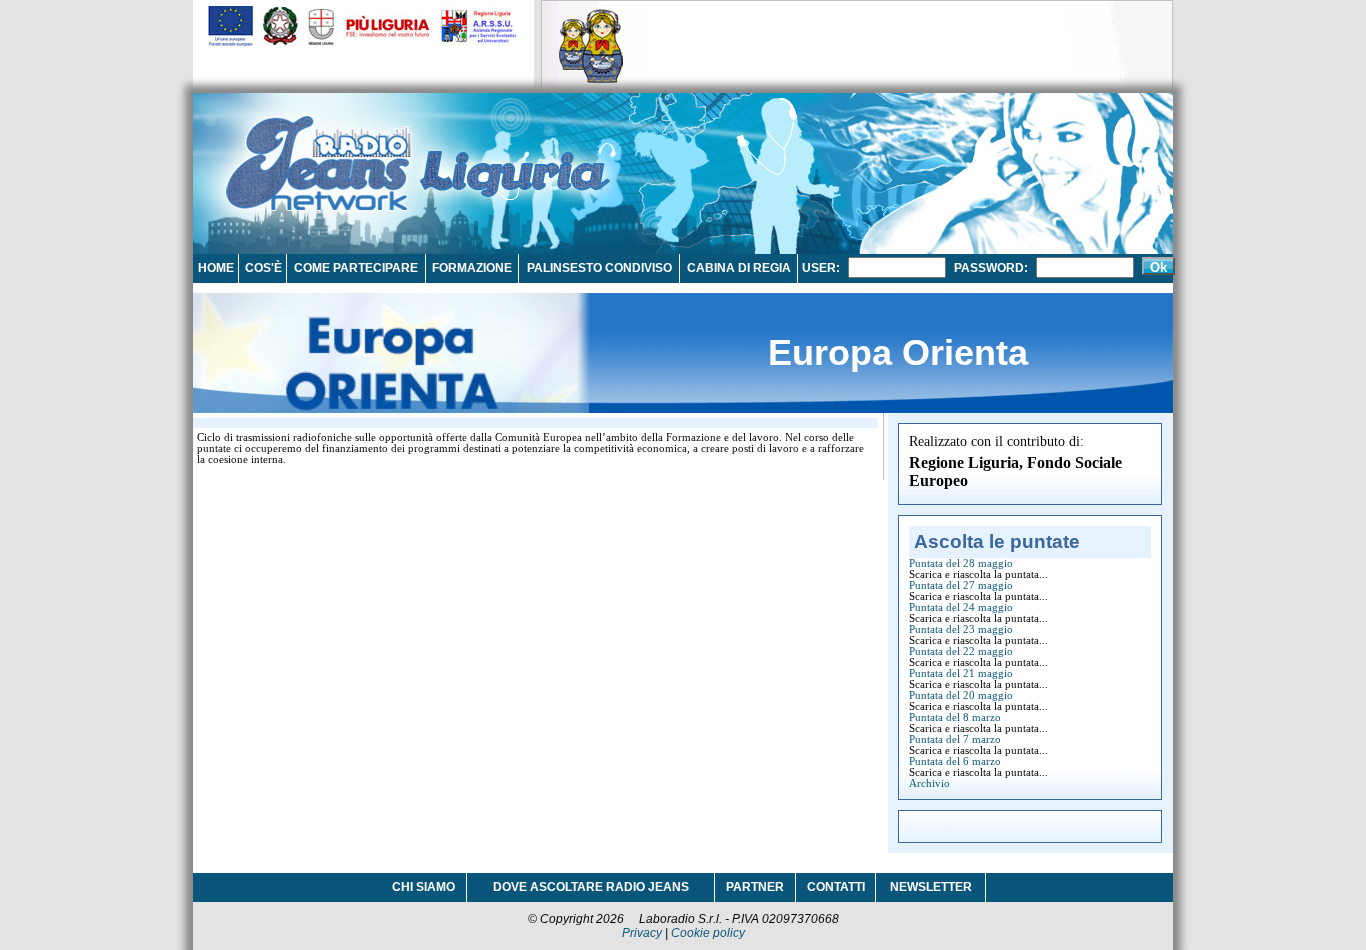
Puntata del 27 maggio (961, 585)
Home (216, 268)
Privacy (642, 933)
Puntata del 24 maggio (961, 607)
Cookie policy (708, 933)
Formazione (472, 268)
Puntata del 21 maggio (961, 673)
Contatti (836, 887)
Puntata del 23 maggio (961, 629)
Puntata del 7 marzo (955, 739)
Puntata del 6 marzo (955, 761)
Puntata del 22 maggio (961, 651)
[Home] (318, 154)
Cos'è (263, 268)
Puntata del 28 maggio (961, 563)
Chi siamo (423, 887)
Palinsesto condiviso (599, 268)
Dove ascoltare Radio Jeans (591, 887)
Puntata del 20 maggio (961, 695)
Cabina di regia (739, 268)
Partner (755, 887)
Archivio (929, 783)
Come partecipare (356, 268)
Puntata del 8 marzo (955, 717)
